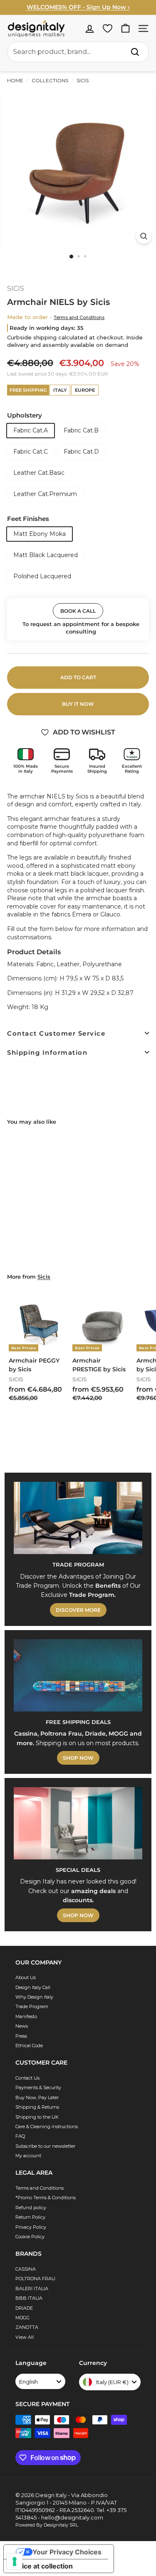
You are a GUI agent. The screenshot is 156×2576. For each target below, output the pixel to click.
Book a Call (78, 611)
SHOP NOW (78, 1758)
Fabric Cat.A (31, 430)
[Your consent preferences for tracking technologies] (15, 2561)
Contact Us (27, 2078)
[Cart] (125, 28)
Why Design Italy (34, 1997)
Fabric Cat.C (31, 452)
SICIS (82, 80)
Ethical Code (29, 2046)
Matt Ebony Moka (40, 534)
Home (15, 80)
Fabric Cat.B (81, 430)
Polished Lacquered (42, 576)
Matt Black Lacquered (46, 555)
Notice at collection (42, 2566)
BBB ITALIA (29, 2298)
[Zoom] (144, 236)
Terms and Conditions (79, 317)
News (22, 2026)
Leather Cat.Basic (39, 473)
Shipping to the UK (37, 2117)
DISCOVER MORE (78, 1610)
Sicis (44, 1277)
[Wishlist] (108, 28)
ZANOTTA (27, 2327)
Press (21, 2036)
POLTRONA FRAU (35, 2279)
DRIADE (24, 2308)
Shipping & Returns (37, 2107)
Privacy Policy (31, 2227)
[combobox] (78, 52)
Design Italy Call (33, 1987)
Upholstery (25, 415)
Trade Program (32, 2006)
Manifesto (26, 2016)
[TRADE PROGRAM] (78, 1518)
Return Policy (30, 2217)
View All (25, 2337)
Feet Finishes (28, 519)
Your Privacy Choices (67, 2552)
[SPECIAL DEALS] (78, 1823)
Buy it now (78, 704)
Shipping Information (47, 1052)
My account (28, 2156)
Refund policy (31, 2208)
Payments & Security (38, 2087)
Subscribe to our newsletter (45, 2146)
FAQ (20, 2136)
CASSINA (26, 2269)
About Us (26, 1977)
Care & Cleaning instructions (47, 2127)
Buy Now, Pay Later (37, 2097)
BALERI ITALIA (32, 2289)
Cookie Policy (30, 2237)
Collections (50, 80)
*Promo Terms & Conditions (46, 2198)
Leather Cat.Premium (45, 494)
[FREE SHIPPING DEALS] (78, 1675)
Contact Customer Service (56, 1033)
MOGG (22, 2318)
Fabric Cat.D (81, 452)
